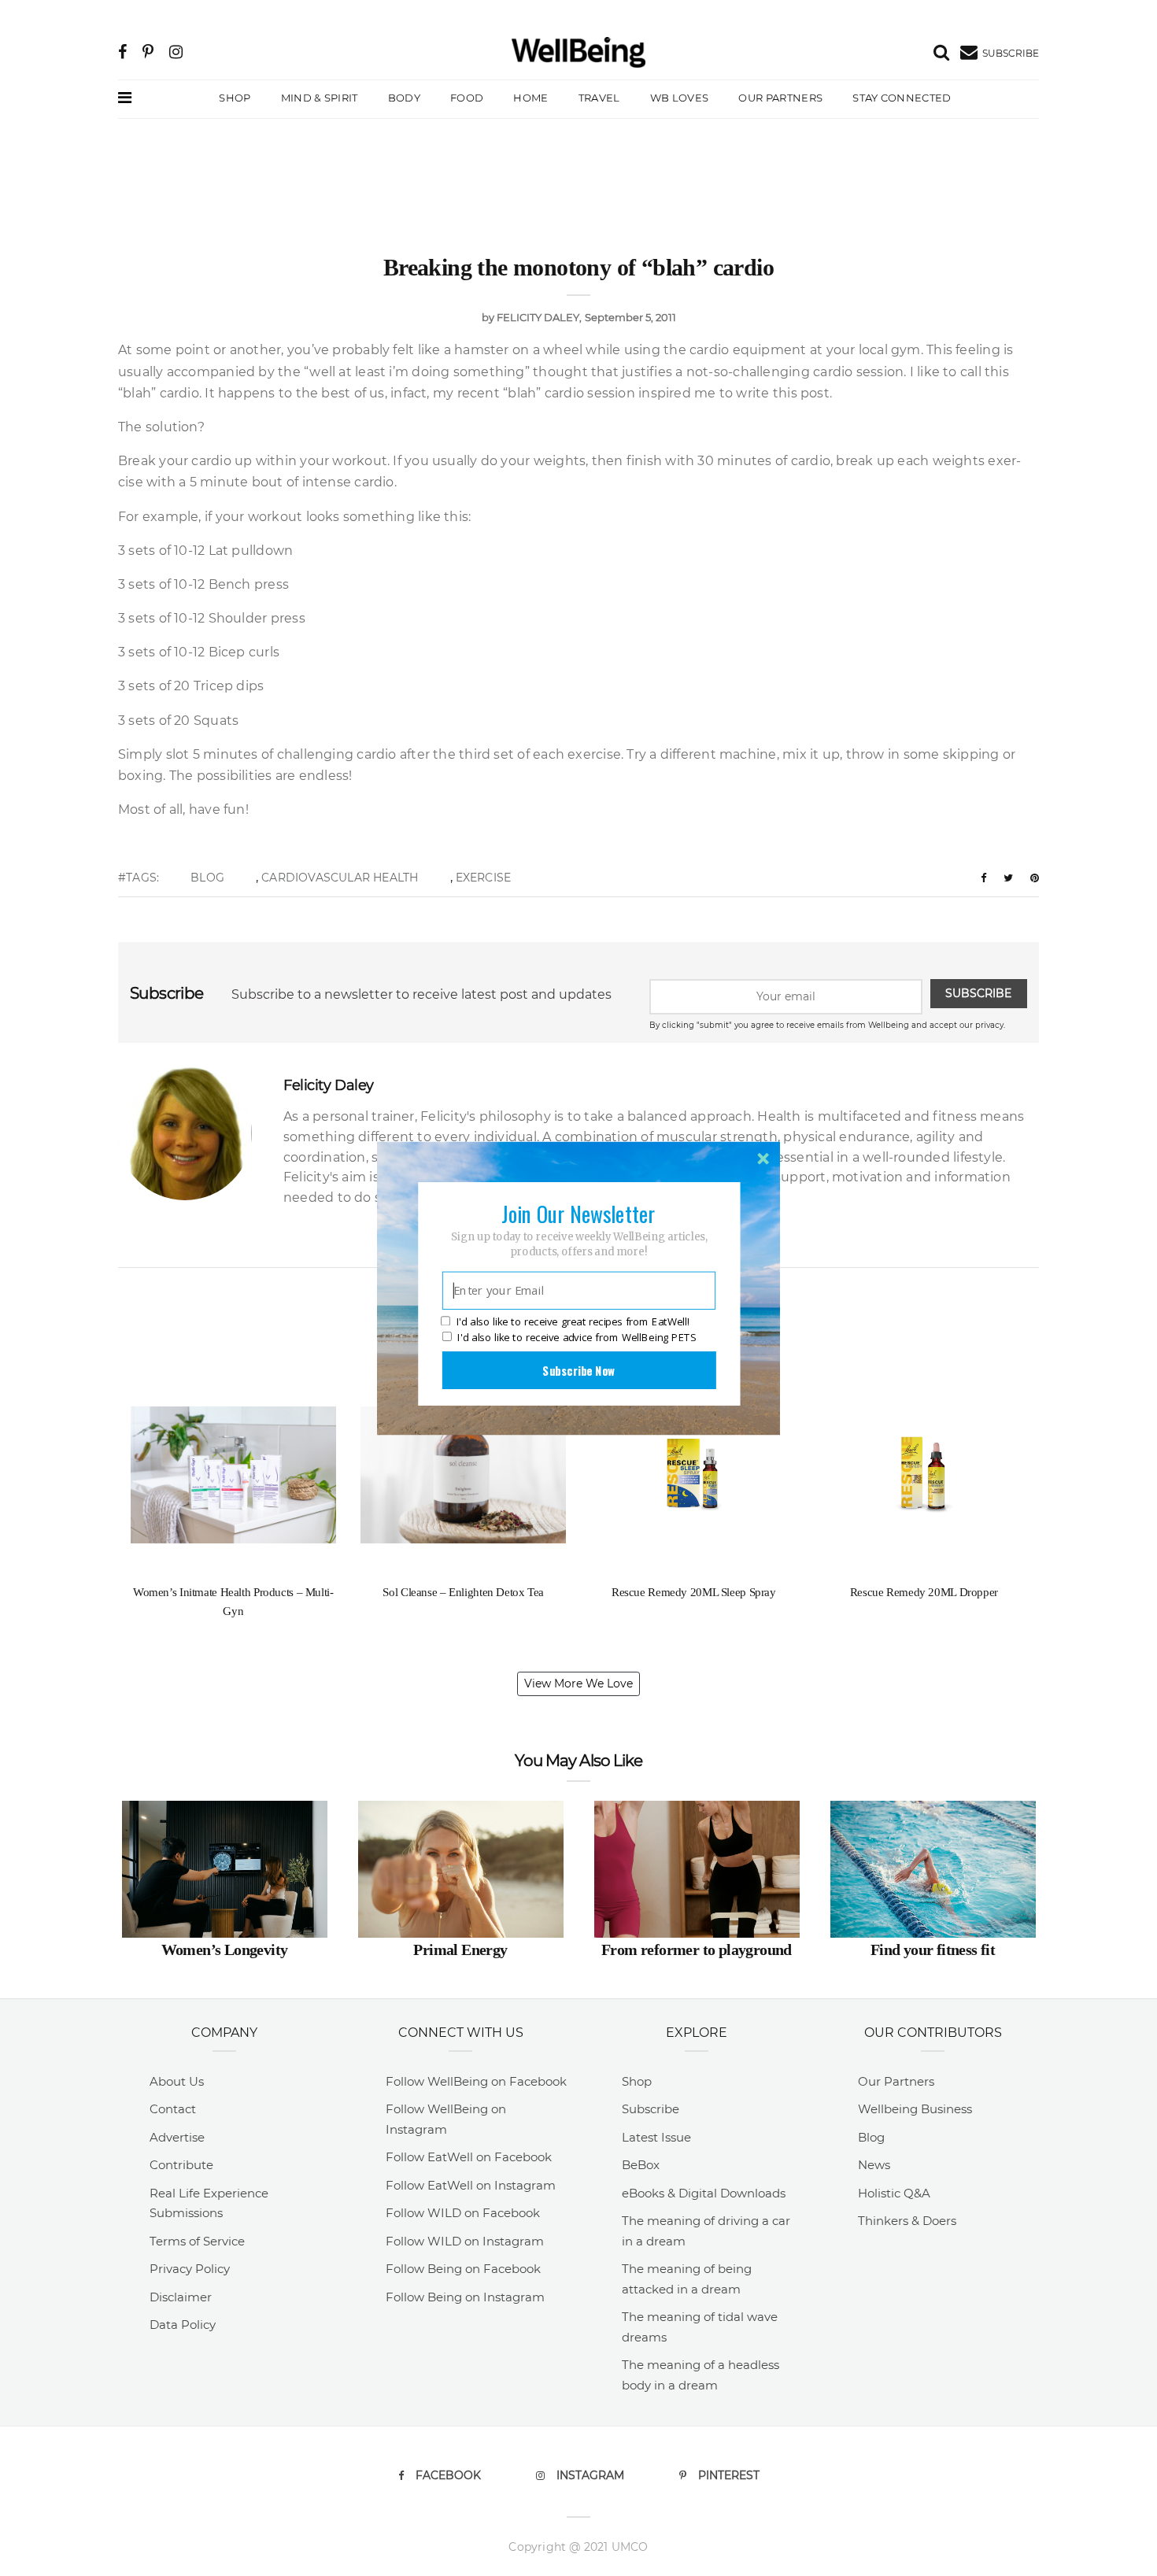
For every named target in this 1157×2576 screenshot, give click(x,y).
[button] (578, 1213)
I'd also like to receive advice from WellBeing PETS (577, 1337)
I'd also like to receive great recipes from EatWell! (573, 1321)
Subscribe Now (578, 1369)
